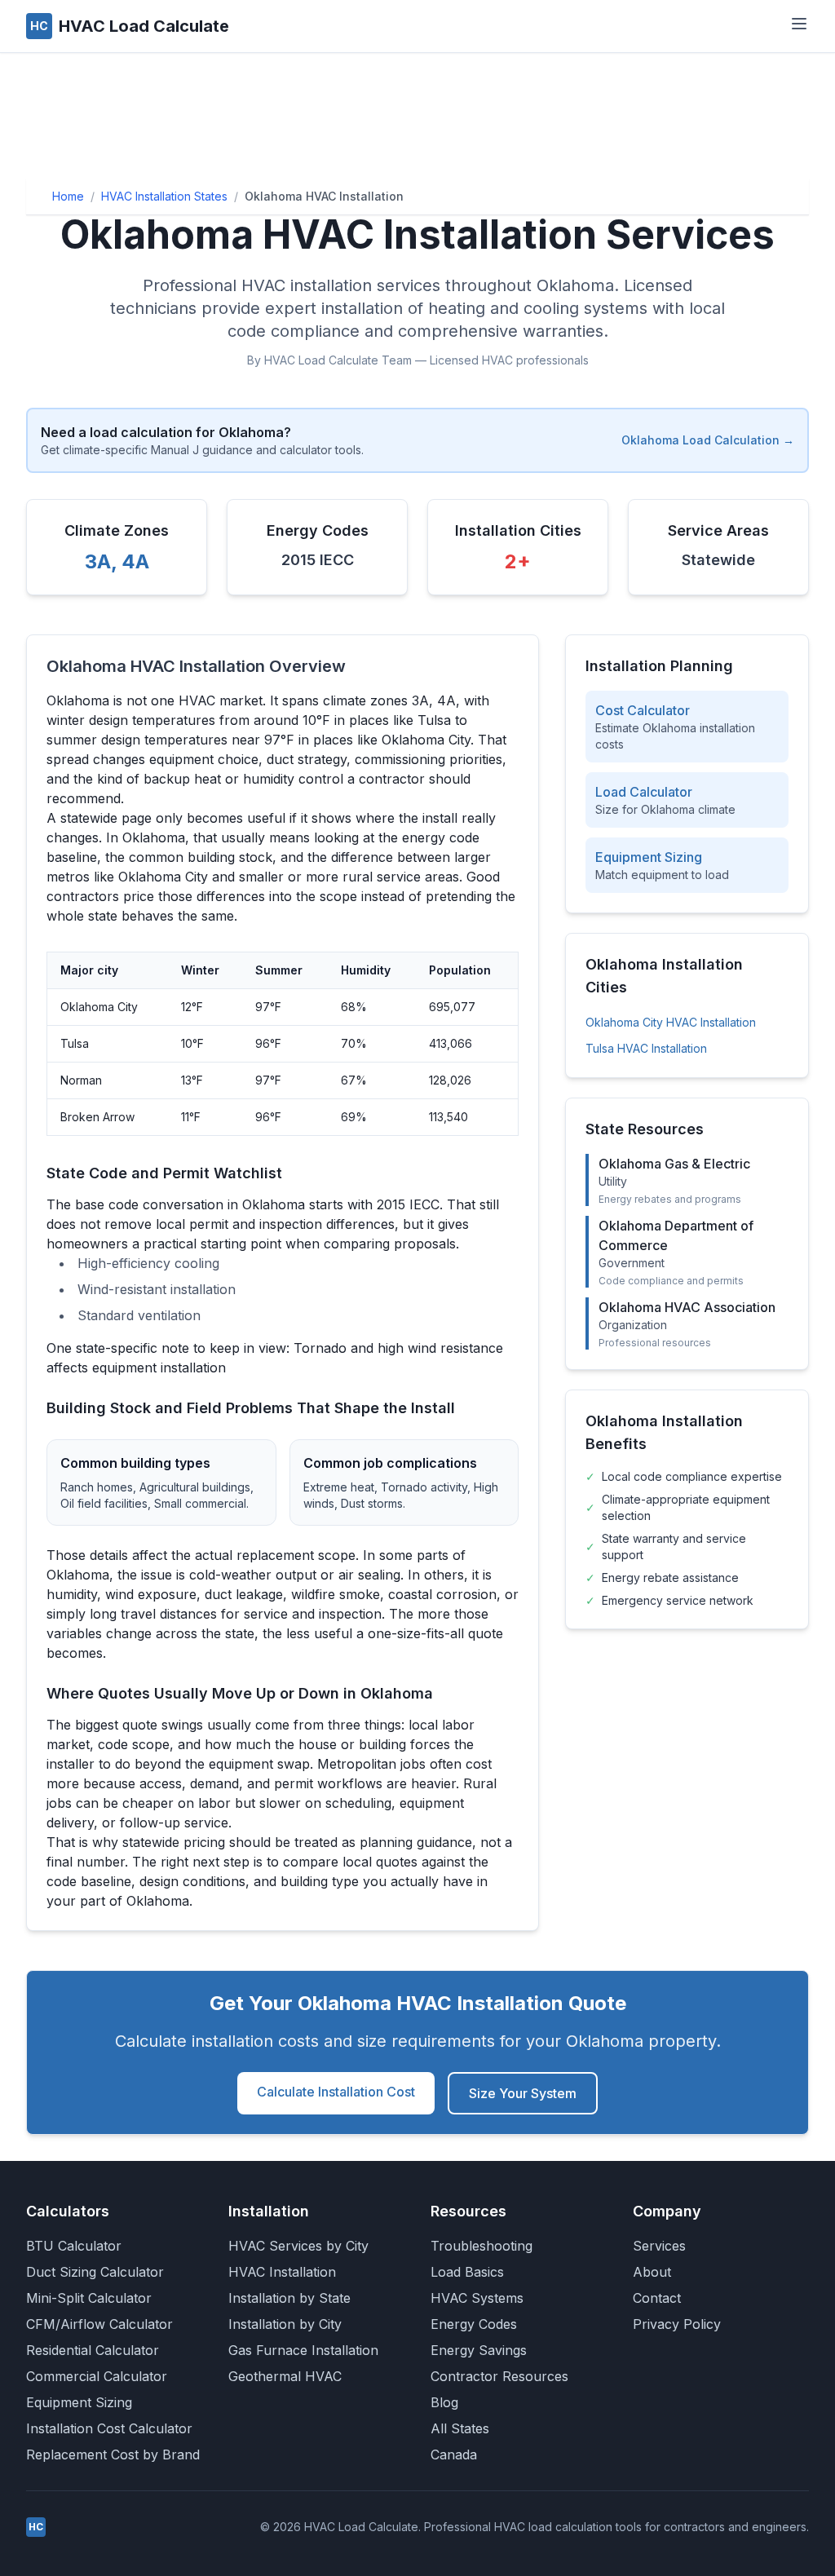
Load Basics (467, 2272)
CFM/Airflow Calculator (99, 2324)
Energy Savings (479, 2350)
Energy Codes (474, 2324)
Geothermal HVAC (285, 2376)
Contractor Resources (499, 2376)
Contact (657, 2298)
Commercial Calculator (97, 2376)
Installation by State (289, 2298)
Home (68, 196)
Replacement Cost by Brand (113, 2454)
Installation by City (285, 2324)
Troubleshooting (482, 2246)
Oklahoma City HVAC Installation (671, 1022)
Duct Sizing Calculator (95, 2272)
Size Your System (523, 2093)
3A (98, 561)
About (652, 2272)
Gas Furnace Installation (303, 2350)
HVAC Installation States (164, 196)
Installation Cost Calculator (109, 2428)
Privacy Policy (677, 2324)
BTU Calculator (74, 2246)
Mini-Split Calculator (89, 2298)
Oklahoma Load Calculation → (708, 440)
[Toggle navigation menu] (799, 24)
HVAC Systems (477, 2298)
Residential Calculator (93, 2350)
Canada (454, 2454)
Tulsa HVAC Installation (646, 1048)
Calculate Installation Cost (336, 2092)
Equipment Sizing (79, 2402)
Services (659, 2246)
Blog (444, 2402)
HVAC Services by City (298, 2246)
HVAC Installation (282, 2272)
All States (460, 2428)
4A (135, 561)
